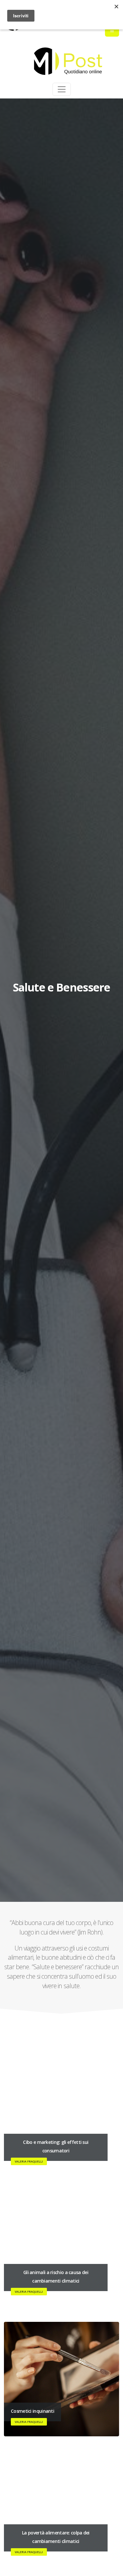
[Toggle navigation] (62, 89)
